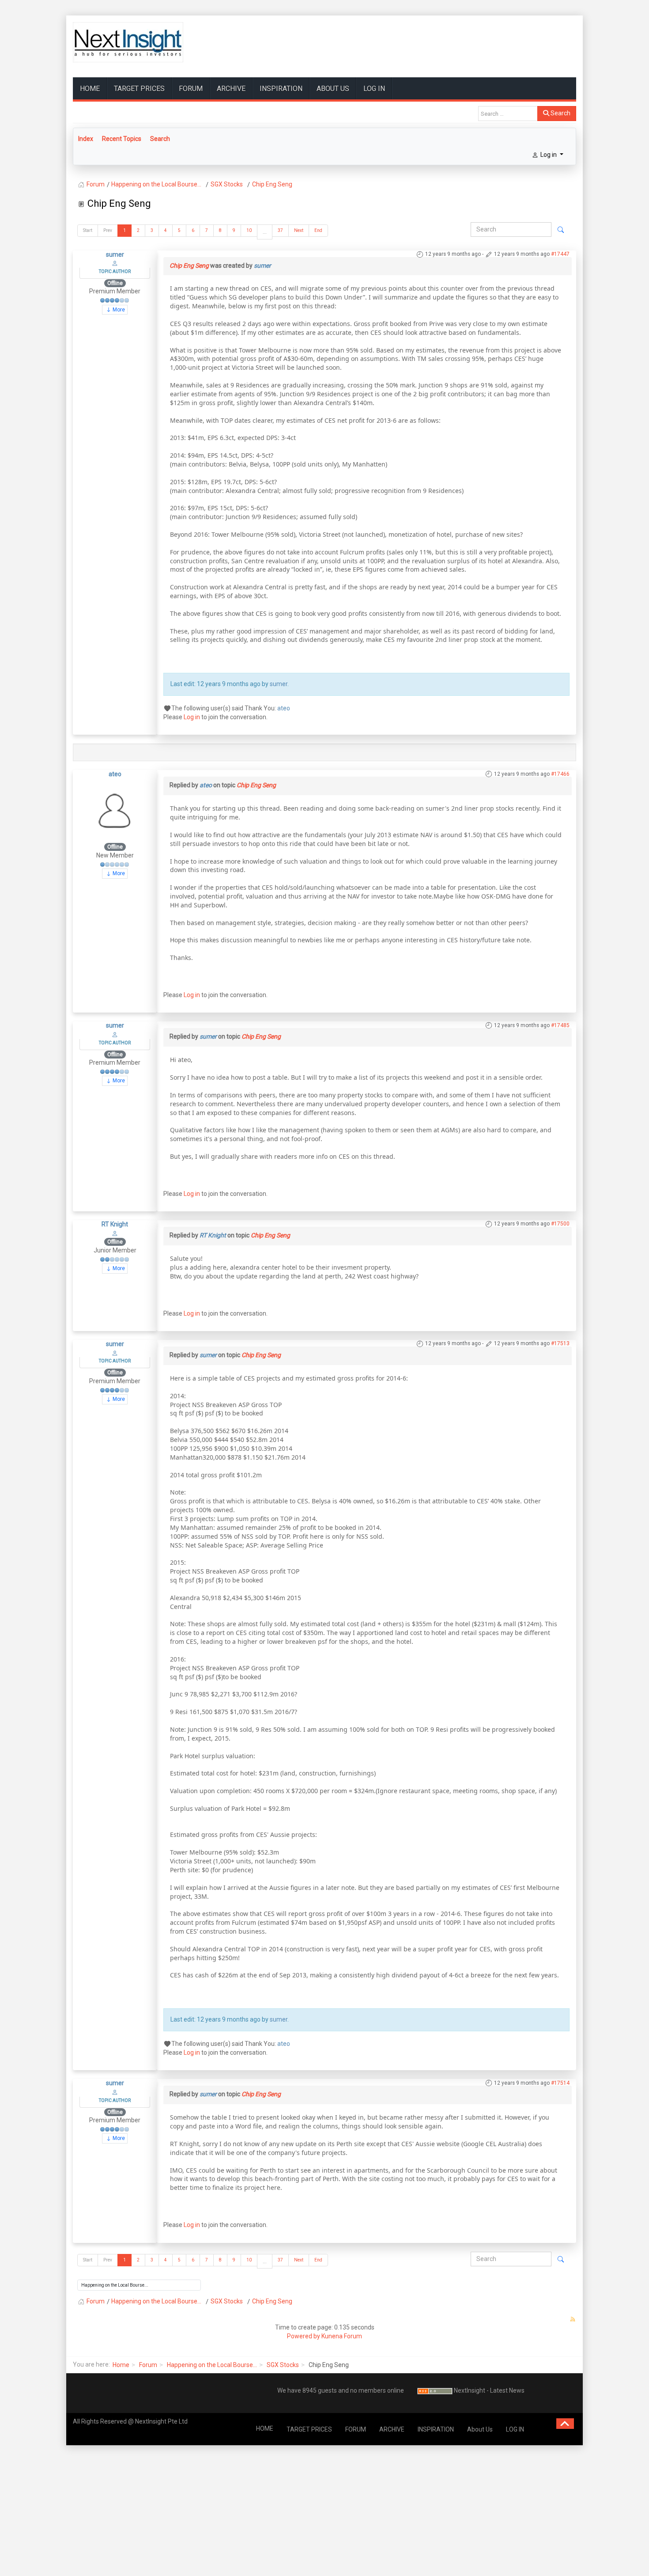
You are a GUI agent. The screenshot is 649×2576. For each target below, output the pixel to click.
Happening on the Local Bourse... (212, 2365)
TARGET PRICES (139, 89)
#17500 (560, 1224)
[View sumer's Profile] (115, 263)
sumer (115, 254)
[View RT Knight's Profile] (115, 1233)
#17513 (560, 1343)
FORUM (191, 89)
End (318, 230)
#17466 (560, 774)
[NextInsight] (128, 42)
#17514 (560, 2083)
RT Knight (115, 1224)
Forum (148, 2365)
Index (86, 139)
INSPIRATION (281, 89)
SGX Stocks (283, 2365)
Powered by (304, 2336)
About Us (333, 89)
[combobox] (508, 114)
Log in (192, 717)
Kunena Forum (342, 2336)
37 (280, 230)
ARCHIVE (231, 89)
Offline (115, 283)
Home (121, 2365)
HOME (90, 89)
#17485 (560, 1025)
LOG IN (374, 89)
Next (299, 230)
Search (560, 113)
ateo (284, 708)
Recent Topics (122, 139)
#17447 (560, 254)
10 (249, 230)
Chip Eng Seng (189, 266)
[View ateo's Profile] (115, 810)
